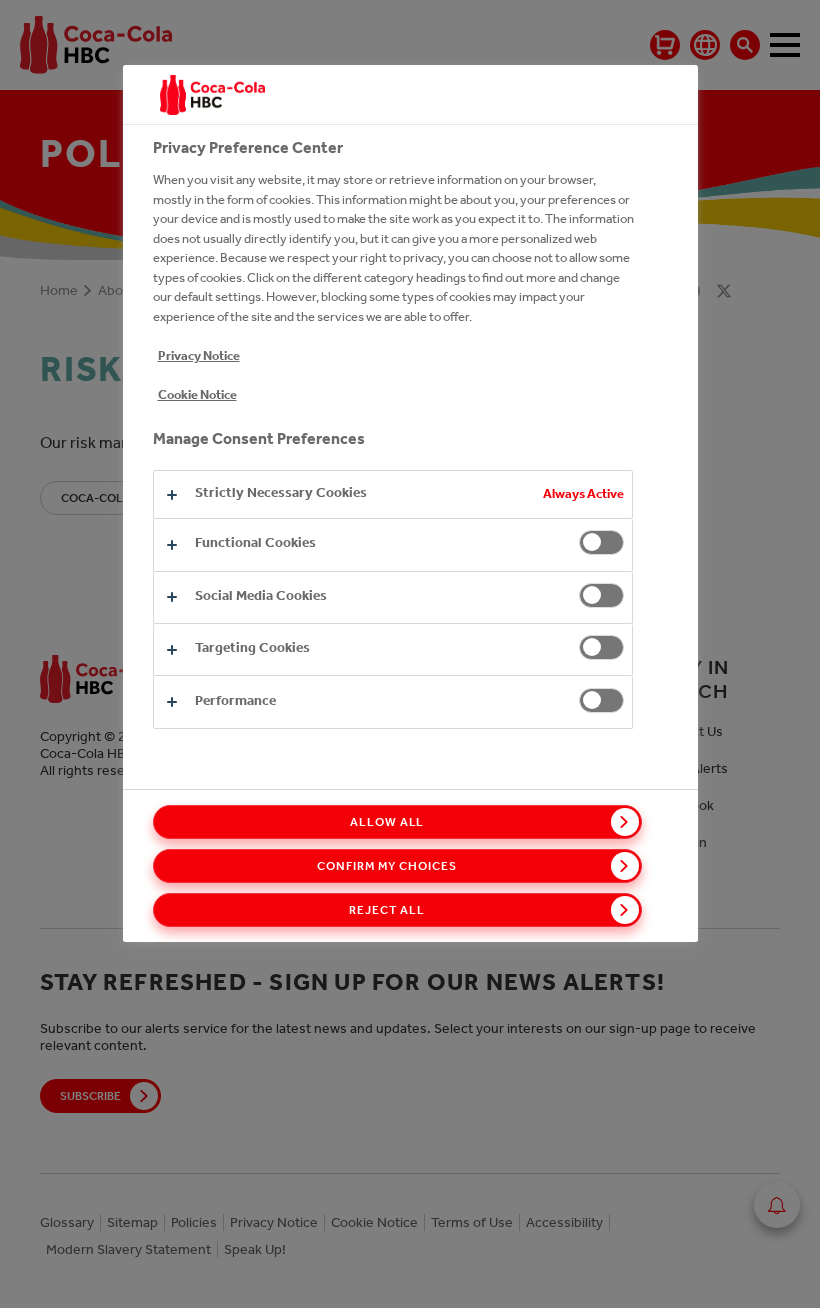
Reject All (387, 910)
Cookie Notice (197, 394)
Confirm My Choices (386, 866)
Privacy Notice (199, 355)
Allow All (387, 822)
